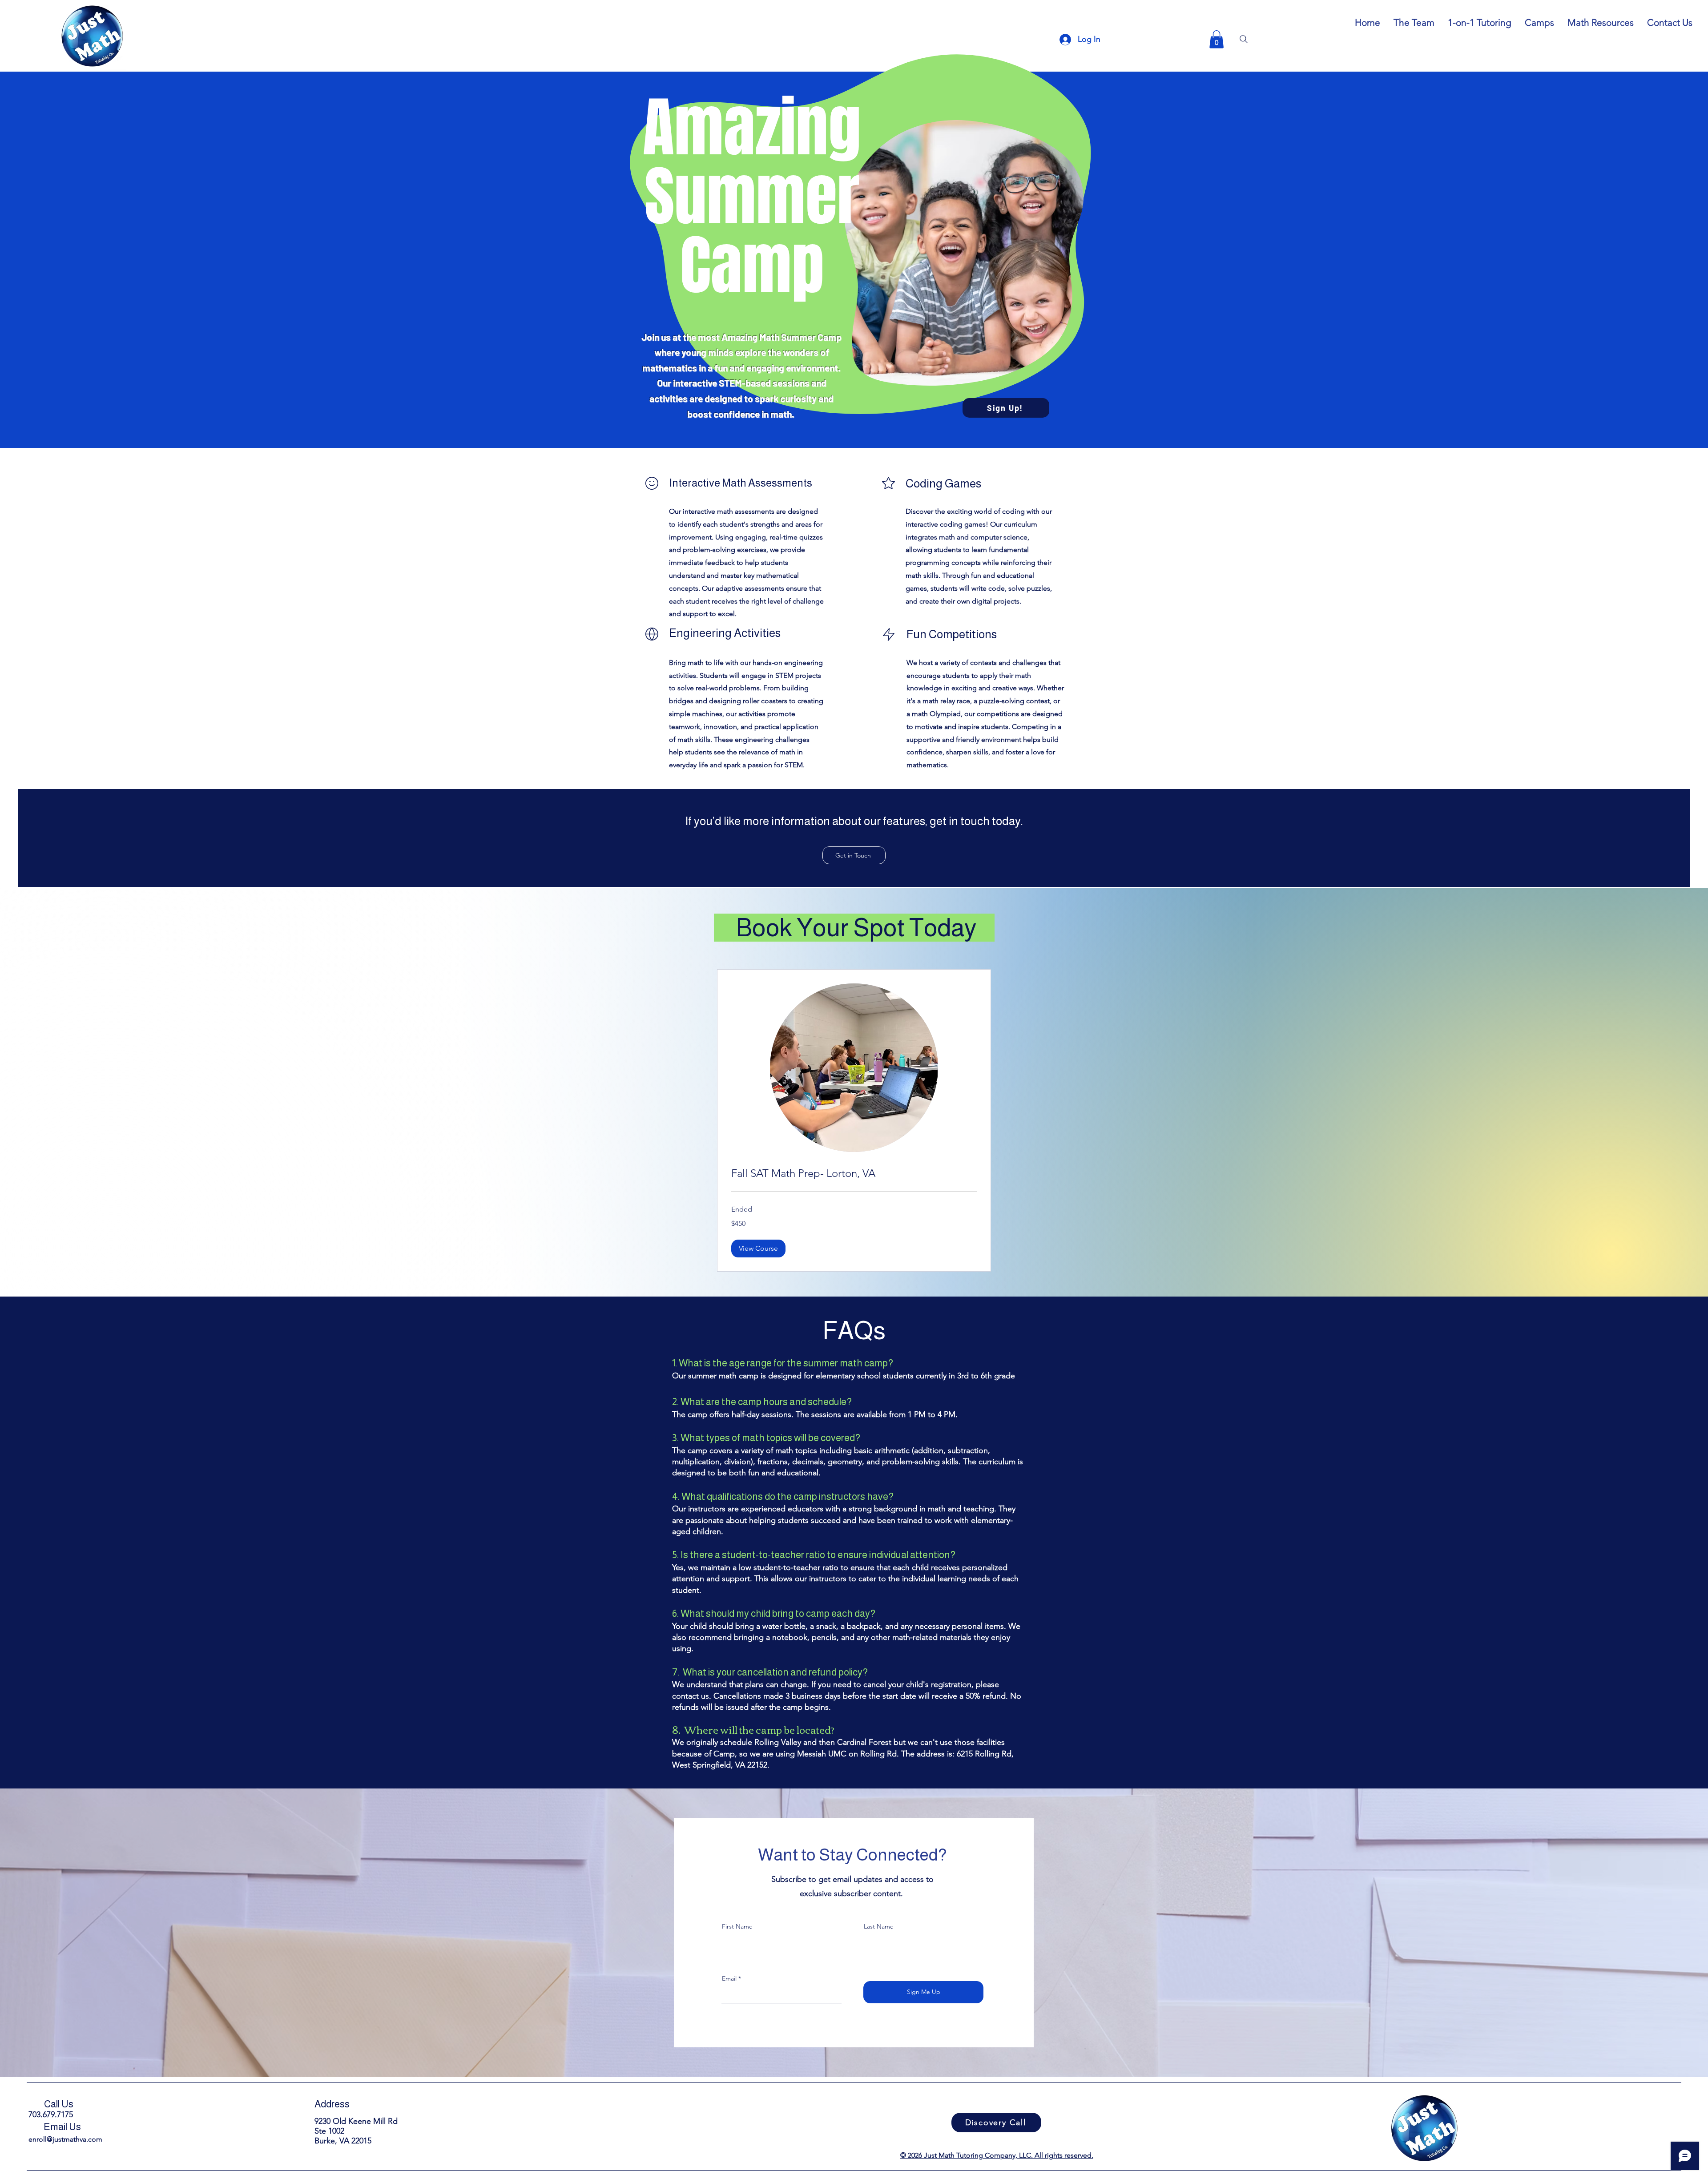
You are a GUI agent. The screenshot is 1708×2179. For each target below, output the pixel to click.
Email (729, 1978)
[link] (854, 1173)
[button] (1217, 39)
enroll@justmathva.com (65, 2139)
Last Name (879, 1926)
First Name (737, 1926)
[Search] (1244, 39)
